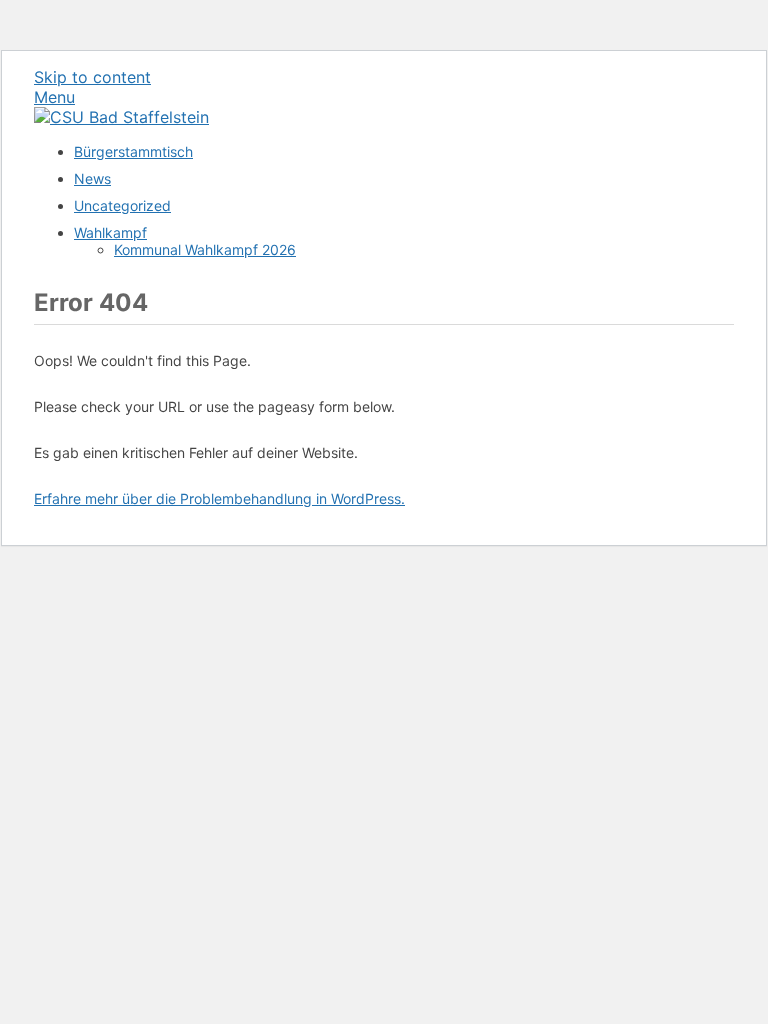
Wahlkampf (110, 232)
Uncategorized (122, 205)
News (92, 178)
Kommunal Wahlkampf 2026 (205, 249)
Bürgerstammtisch (133, 151)
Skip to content (92, 77)
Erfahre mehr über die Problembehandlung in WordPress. (219, 498)
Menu (54, 97)
